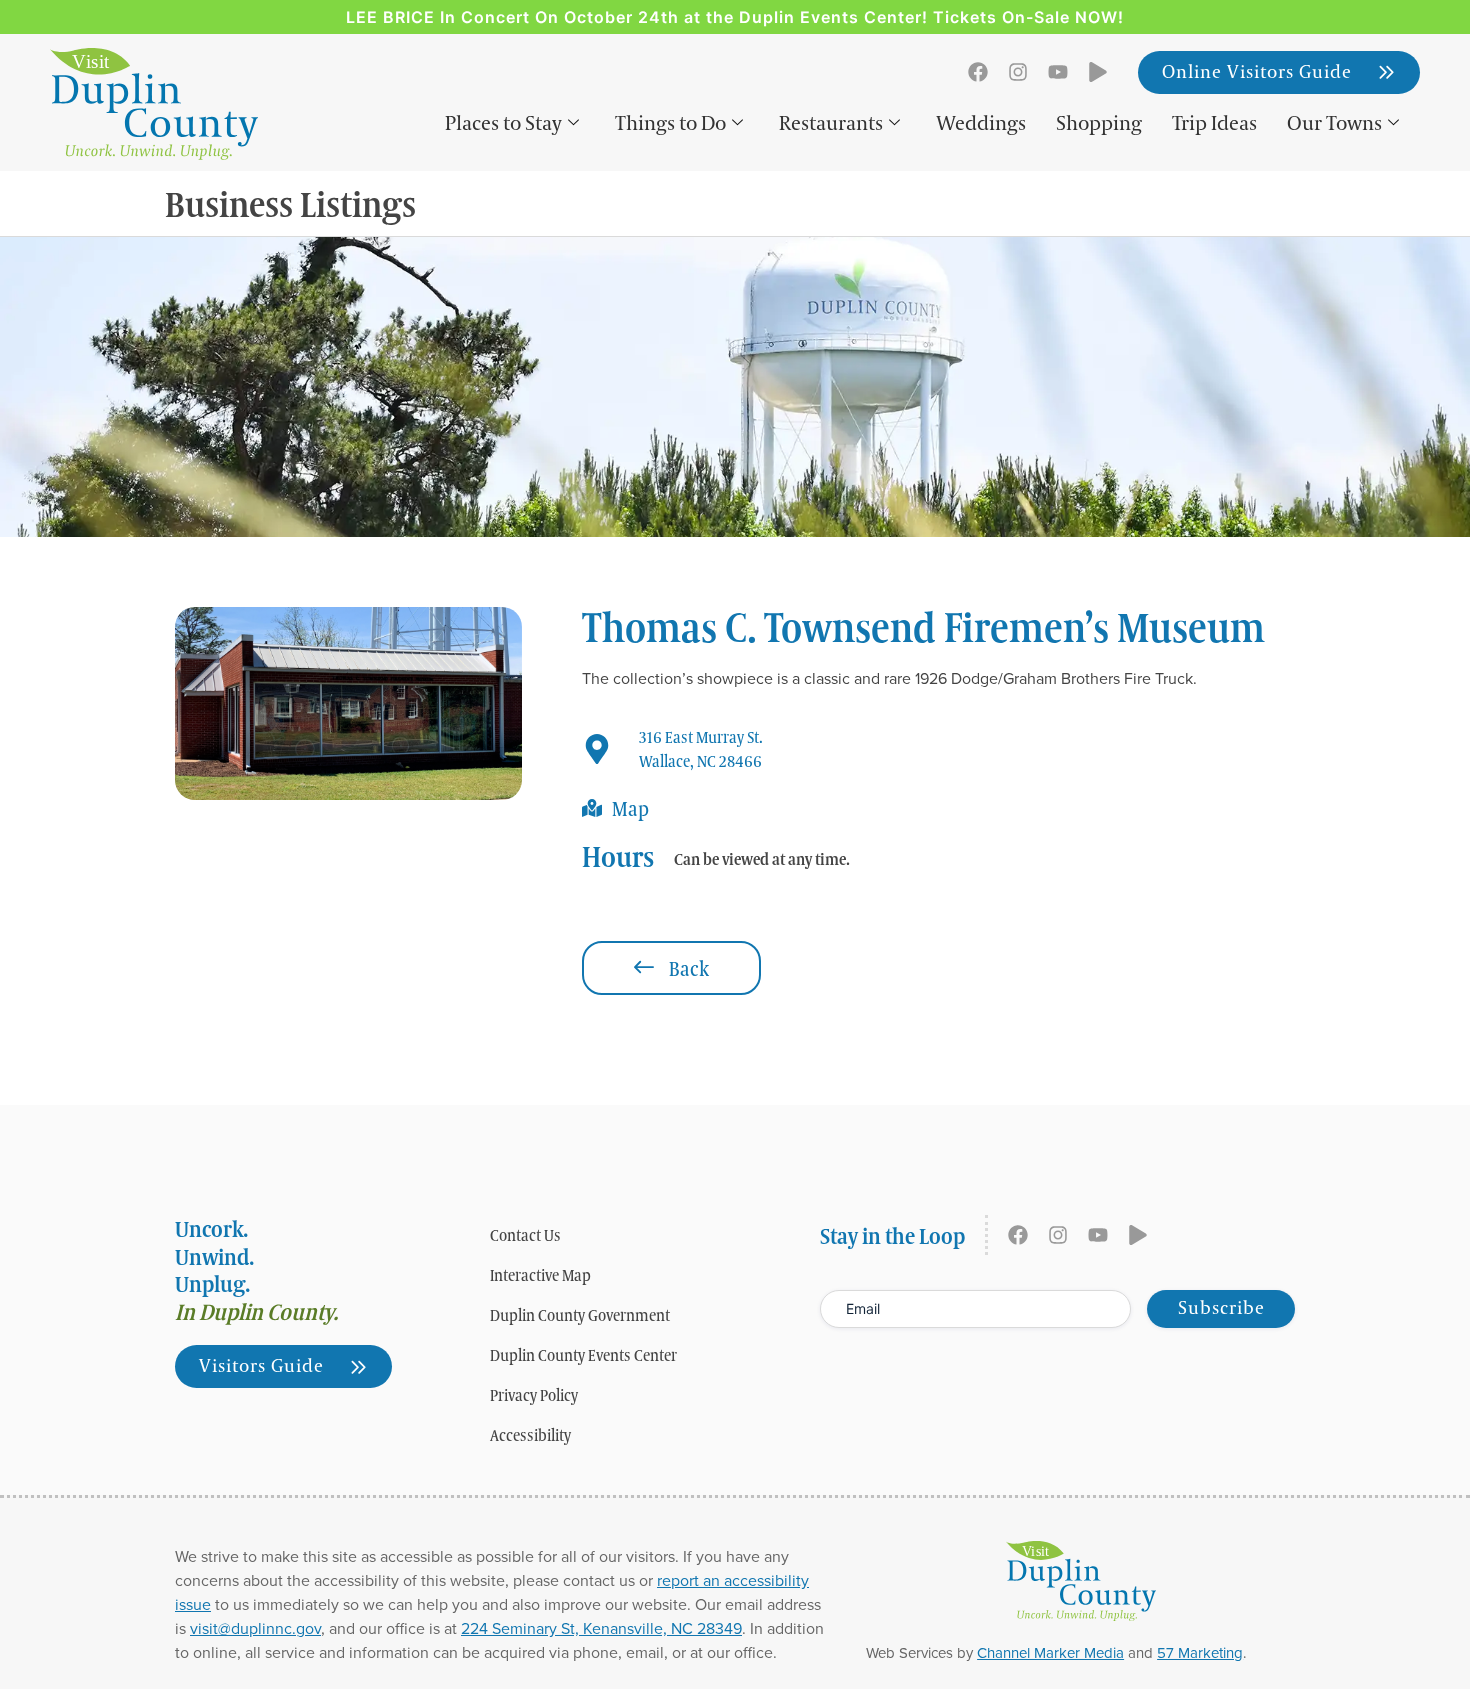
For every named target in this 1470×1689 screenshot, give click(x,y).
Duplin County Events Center (583, 1355)
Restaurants (831, 124)
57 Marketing (1200, 1653)
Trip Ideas (1214, 124)
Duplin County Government (580, 1315)
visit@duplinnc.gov (255, 1628)
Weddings (981, 124)
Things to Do (670, 124)
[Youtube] (1058, 72)
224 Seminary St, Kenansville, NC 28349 (601, 1628)
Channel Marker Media (1050, 1653)
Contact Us (525, 1235)
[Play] (1098, 72)
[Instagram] (1018, 72)
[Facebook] (978, 72)
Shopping (1099, 124)
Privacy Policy (534, 1395)
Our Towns (1334, 124)
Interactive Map (540, 1275)
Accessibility (530, 1435)
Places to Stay (503, 124)
